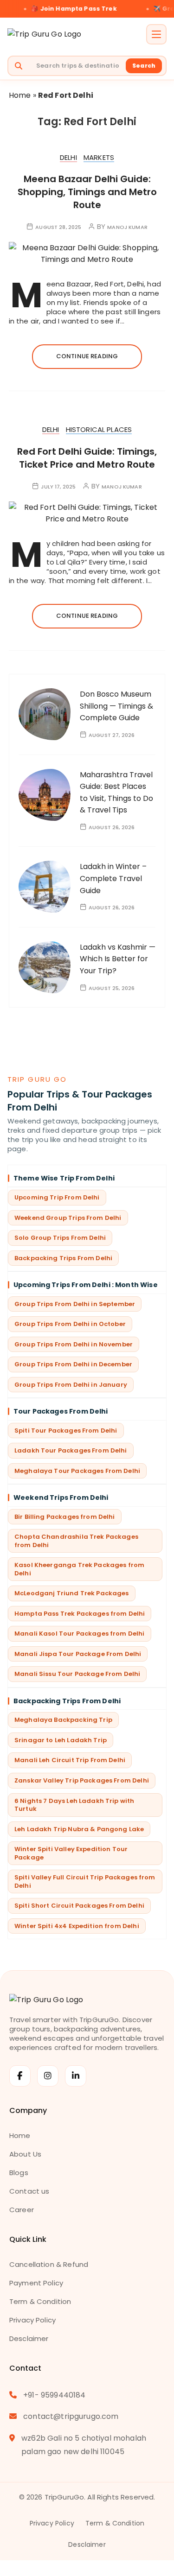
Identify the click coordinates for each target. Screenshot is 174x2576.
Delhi (68, 158)
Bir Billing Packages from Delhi (65, 1517)
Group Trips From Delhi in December (73, 1364)
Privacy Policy (32, 2320)
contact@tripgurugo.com (71, 2416)
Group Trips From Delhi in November (74, 1344)
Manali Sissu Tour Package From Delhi (77, 1674)
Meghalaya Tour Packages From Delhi (77, 1471)
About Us (25, 2154)
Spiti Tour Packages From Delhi (66, 1431)
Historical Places (99, 430)
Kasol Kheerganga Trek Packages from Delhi (79, 1569)
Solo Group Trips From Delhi (60, 1238)
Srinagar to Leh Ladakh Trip (61, 1740)
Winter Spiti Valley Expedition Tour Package (71, 1853)
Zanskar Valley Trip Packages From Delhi (82, 1780)
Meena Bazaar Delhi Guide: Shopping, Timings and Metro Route (87, 192)
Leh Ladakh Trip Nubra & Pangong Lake (79, 1829)
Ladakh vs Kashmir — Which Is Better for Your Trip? (118, 959)
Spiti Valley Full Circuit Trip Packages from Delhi (85, 1881)
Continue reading (87, 356)
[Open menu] (156, 34)
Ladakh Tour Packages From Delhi (71, 1450)
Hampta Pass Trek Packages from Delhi (80, 1614)
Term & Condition (40, 2301)
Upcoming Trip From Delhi (57, 1197)
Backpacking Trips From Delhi (63, 1258)
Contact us (29, 2191)
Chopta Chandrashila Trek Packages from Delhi (76, 1541)
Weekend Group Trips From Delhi (68, 1218)
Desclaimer (29, 2338)
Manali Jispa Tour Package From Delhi (78, 1654)
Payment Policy (36, 2283)
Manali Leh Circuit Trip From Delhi (70, 1760)
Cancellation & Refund (49, 2264)
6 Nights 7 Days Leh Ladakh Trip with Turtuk (74, 1805)
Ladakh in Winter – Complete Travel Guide (113, 878)
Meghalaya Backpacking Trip (63, 1720)
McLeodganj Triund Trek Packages (72, 1593)
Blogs (19, 2173)
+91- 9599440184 (54, 2395)
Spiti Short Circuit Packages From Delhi (79, 1906)
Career (22, 2210)
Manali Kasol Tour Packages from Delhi (80, 1634)
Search (144, 66)
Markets (99, 158)
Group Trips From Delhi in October (70, 1324)
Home (20, 95)
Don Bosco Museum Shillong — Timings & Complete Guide (116, 706)
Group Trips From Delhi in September (75, 1304)
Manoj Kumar (127, 227)
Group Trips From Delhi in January (71, 1385)
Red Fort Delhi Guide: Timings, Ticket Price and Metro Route (87, 458)
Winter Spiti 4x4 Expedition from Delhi (77, 1926)
